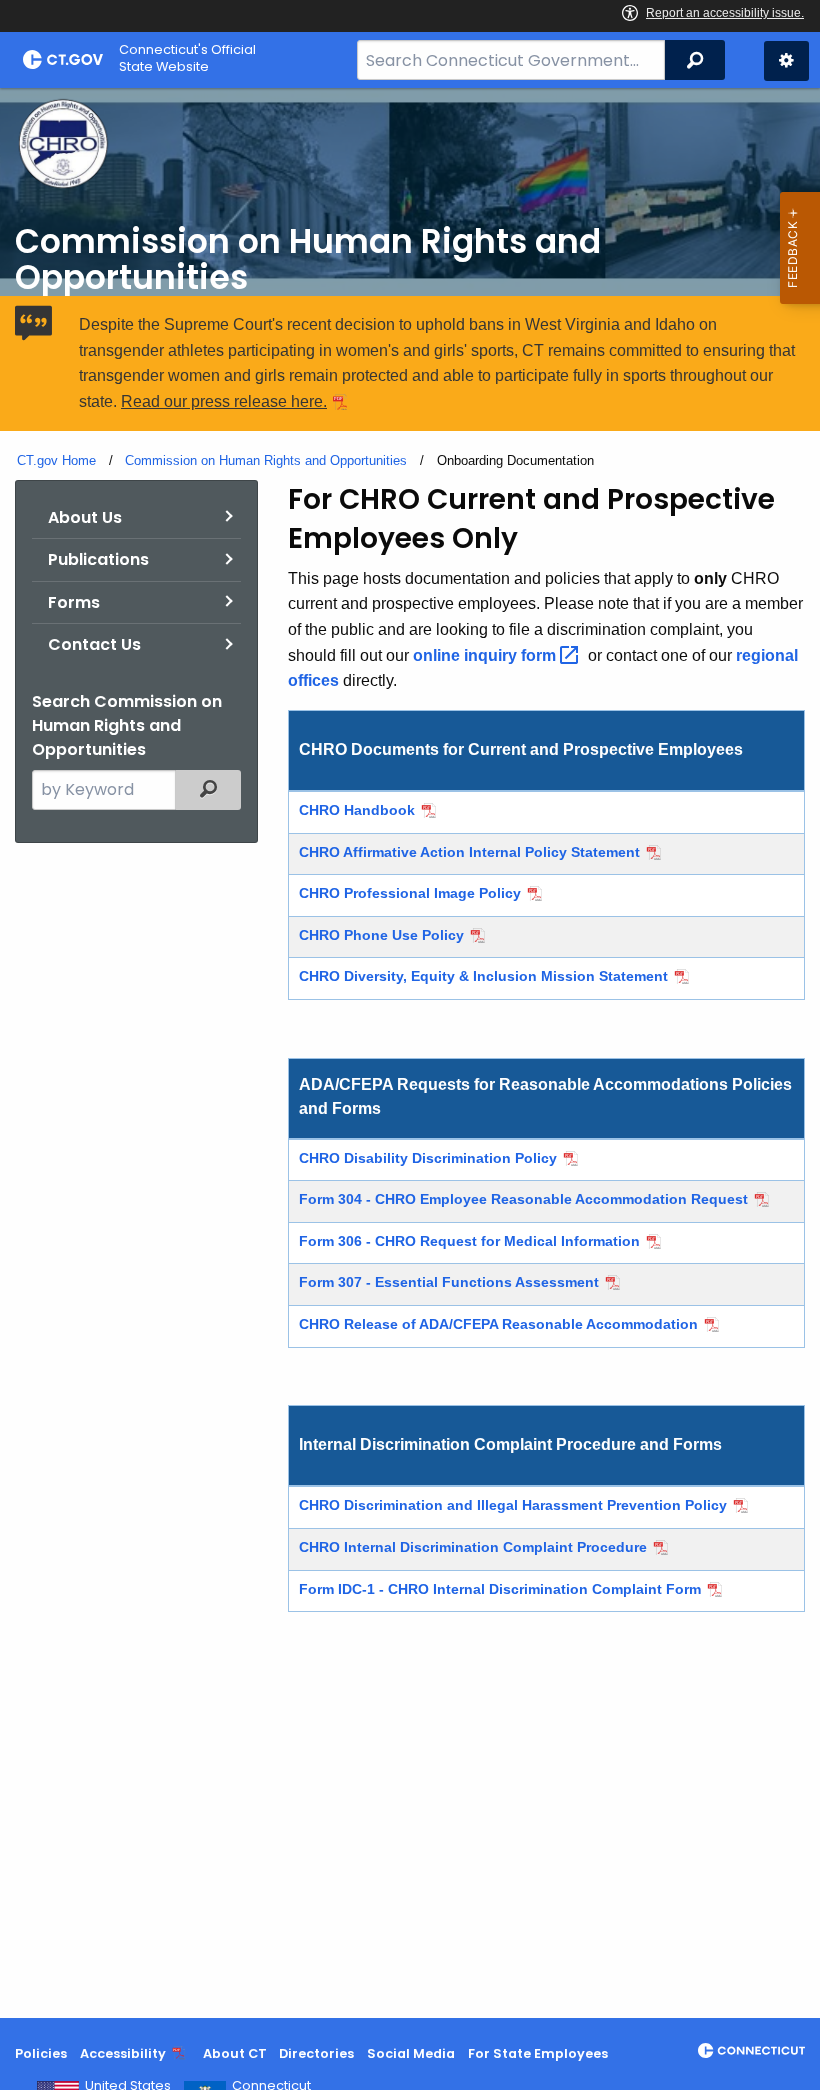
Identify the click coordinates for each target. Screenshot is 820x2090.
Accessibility (123, 2054)
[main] (410, 1053)
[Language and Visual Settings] (786, 61)
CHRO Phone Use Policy (381, 935)
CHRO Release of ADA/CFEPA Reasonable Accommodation (498, 1324)
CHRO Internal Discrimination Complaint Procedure (473, 1547)
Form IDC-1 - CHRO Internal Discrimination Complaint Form (500, 1589)
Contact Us (94, 644)
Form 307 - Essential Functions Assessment (449, 1282)
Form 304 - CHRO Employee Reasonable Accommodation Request (523, 1199)
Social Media (411, 2053)
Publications (98, 559)
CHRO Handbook (357, 810)
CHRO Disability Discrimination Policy (428, 1158)
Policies (41, 2053)
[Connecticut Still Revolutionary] (751, 2050)
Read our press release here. (224, 401)
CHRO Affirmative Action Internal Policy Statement (469, 852)
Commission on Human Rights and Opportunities (266, 460)
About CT (235, 2053)
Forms (74, 602)
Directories (316, 2053)
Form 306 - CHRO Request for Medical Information (469, 1241)
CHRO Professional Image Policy (410, 893)
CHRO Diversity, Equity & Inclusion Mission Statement (483, 976)
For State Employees (538, 2053)
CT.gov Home (56, 460)
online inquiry (486, 655)
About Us (85, 517)
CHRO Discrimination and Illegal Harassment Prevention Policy (513, 1505)
